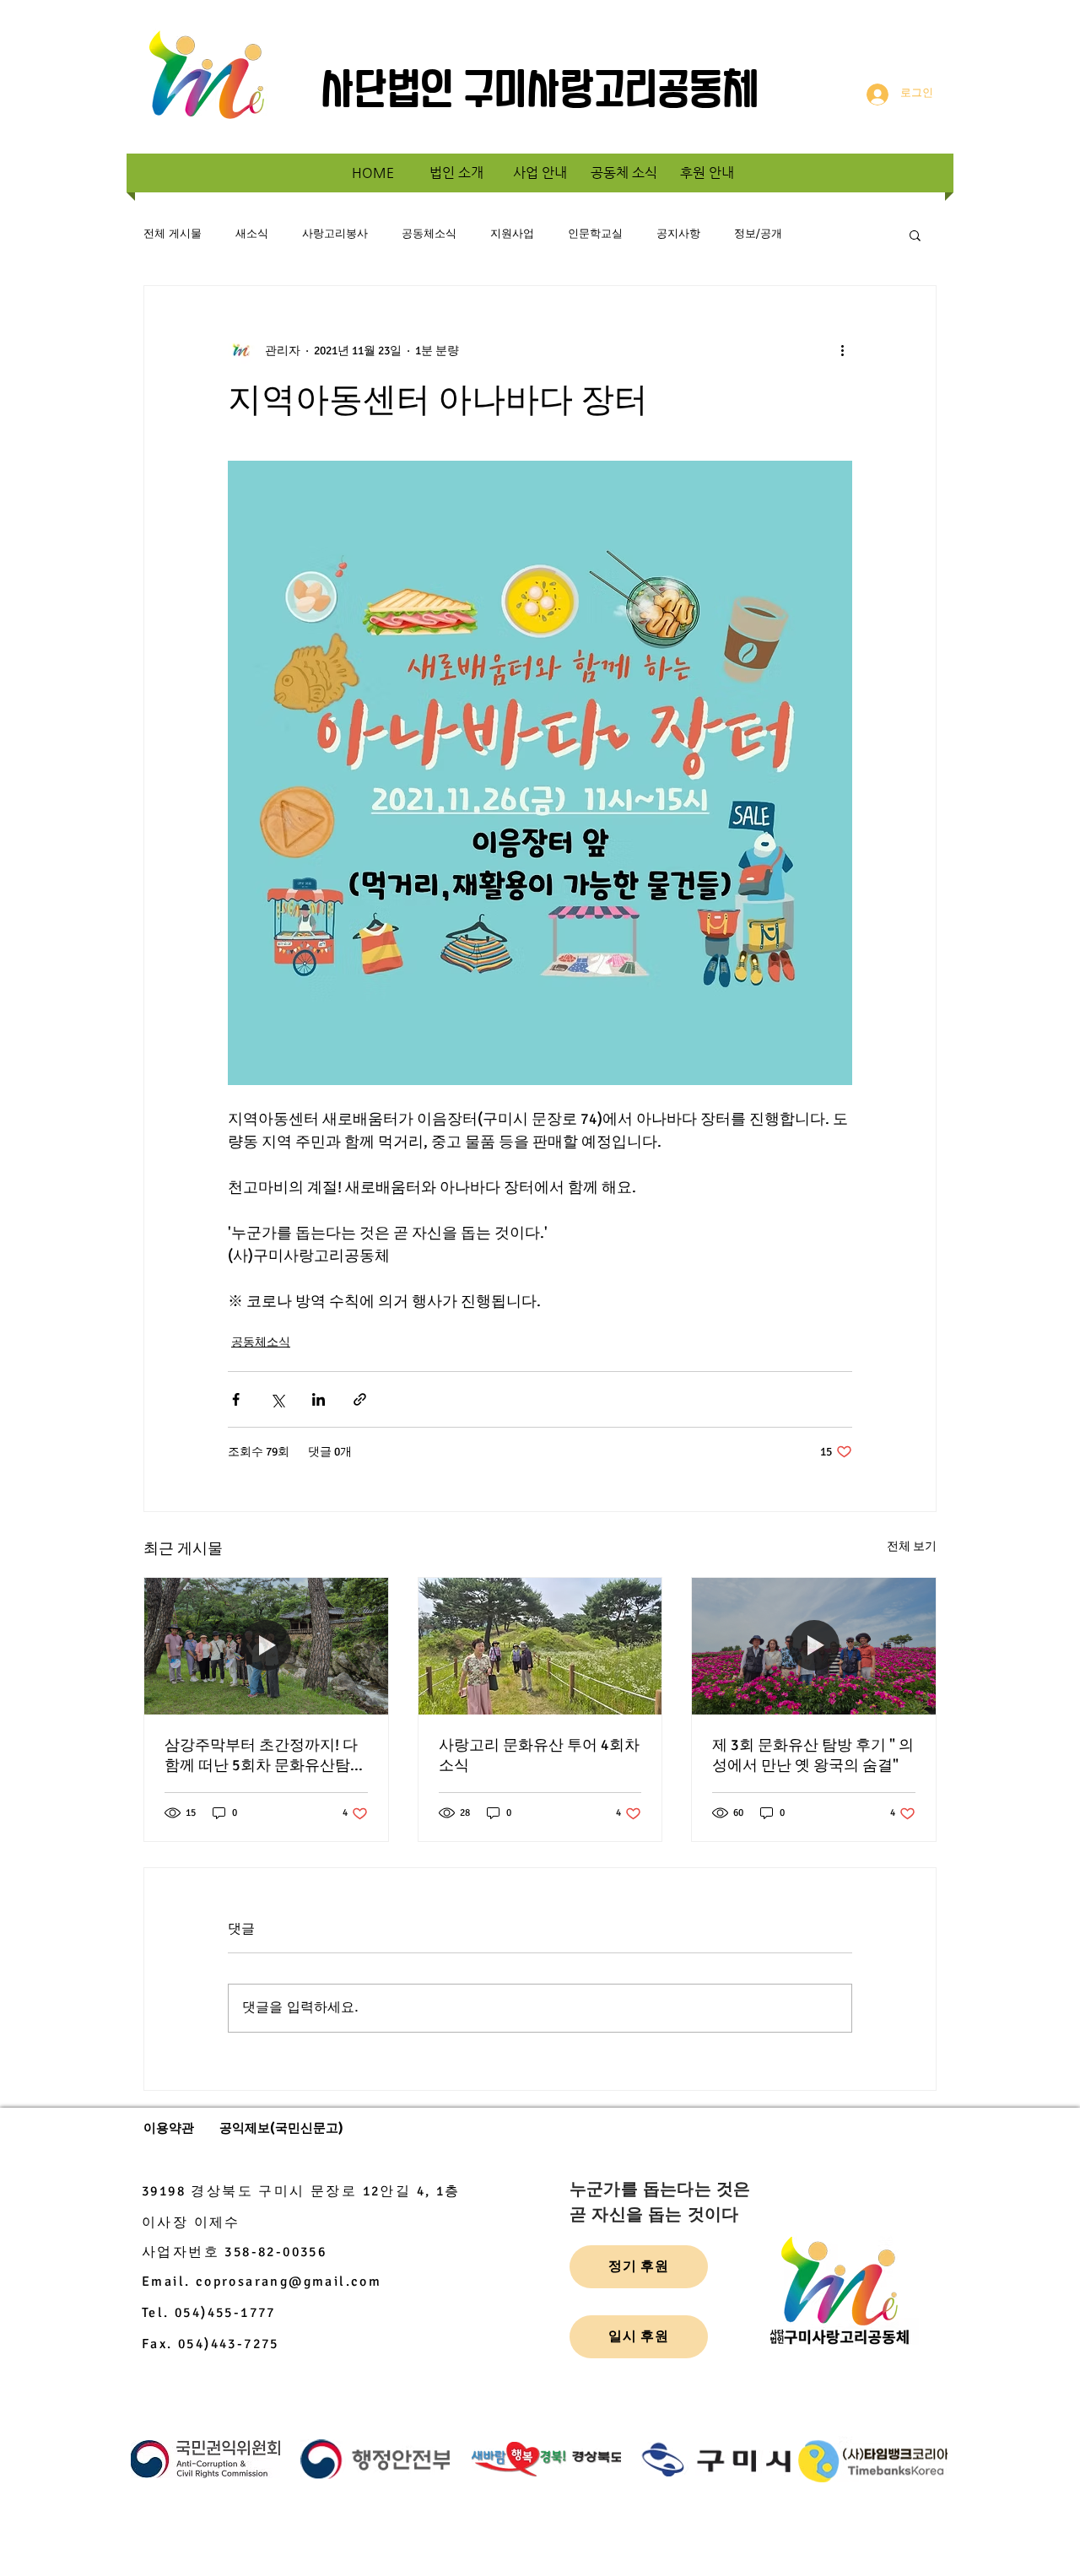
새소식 (252, 234)
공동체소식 (429, 234)
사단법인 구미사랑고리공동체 (540, 93)
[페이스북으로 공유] (236, 1399)
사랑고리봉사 (335, 234)
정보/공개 (758, 234)
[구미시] (716, 2460)
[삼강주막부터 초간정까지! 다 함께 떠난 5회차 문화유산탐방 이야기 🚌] (266, 1646)
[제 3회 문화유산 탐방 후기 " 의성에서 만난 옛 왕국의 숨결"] (814, 1646)
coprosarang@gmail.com (289, 2282)
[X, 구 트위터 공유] (277, 1399)
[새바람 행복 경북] (546, 2460)
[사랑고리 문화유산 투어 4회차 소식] (540, 1646)
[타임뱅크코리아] (873, 2460)
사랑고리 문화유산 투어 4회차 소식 (539, 1755)
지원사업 (512, 234)
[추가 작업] (842, 350)
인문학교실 (595, 234)
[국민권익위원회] (205, 2460)
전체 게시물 (173, 234)
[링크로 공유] (360, 1399)
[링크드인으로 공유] (319, 1399)
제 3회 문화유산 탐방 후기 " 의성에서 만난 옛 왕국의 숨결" (813, 1755)
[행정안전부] (375, 2460)
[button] (915, 235)
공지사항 (678, 234)
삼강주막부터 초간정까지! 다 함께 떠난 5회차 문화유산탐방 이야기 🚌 (265, 1755)
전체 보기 (912, 1546)
